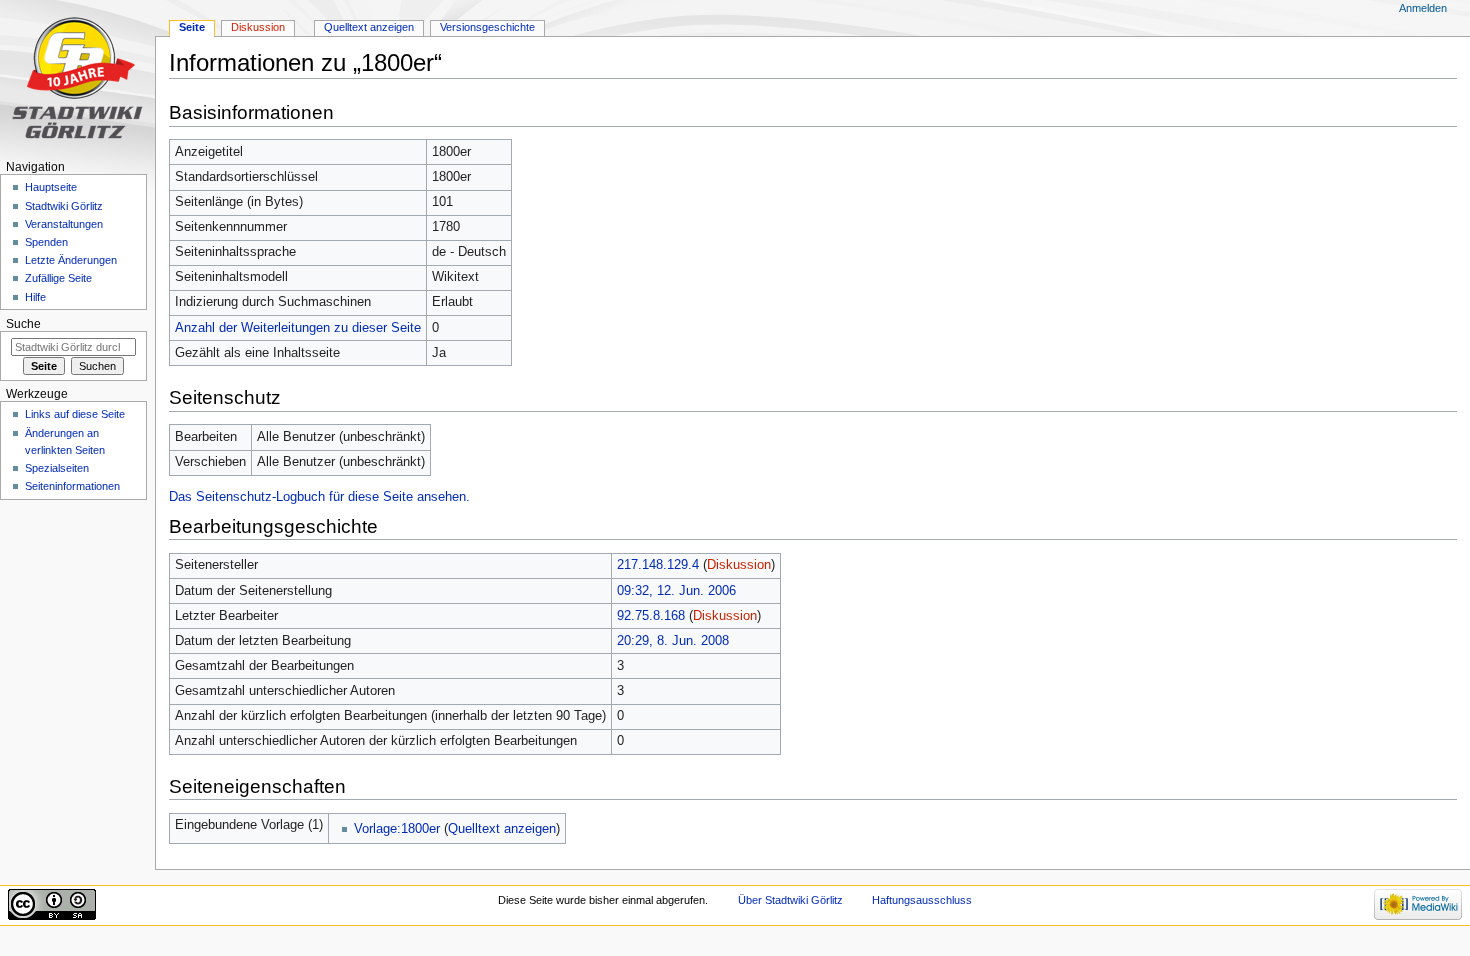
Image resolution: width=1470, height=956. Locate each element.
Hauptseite (51, 187)
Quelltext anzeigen (502, 829)
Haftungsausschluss (922, 900)
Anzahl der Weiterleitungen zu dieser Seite (298, 328)
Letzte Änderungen (71, 260)
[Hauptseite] (77, 77)
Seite (192, 27)
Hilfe (35, 297)
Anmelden (1423, 8)
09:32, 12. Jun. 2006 (676, 591)
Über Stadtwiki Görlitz (790, 900)
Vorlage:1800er (397, 829)
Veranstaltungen (64, 224)
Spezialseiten (57, 468)
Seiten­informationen (72, 486)
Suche (23, 324)
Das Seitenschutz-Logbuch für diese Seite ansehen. (319, 497)
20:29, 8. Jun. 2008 (673, 641)
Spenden (46, 242)
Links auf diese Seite (75, 414)
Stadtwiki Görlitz (64, 206)
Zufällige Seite (58, 278)
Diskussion (739, 565)
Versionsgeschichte (487, 27)
